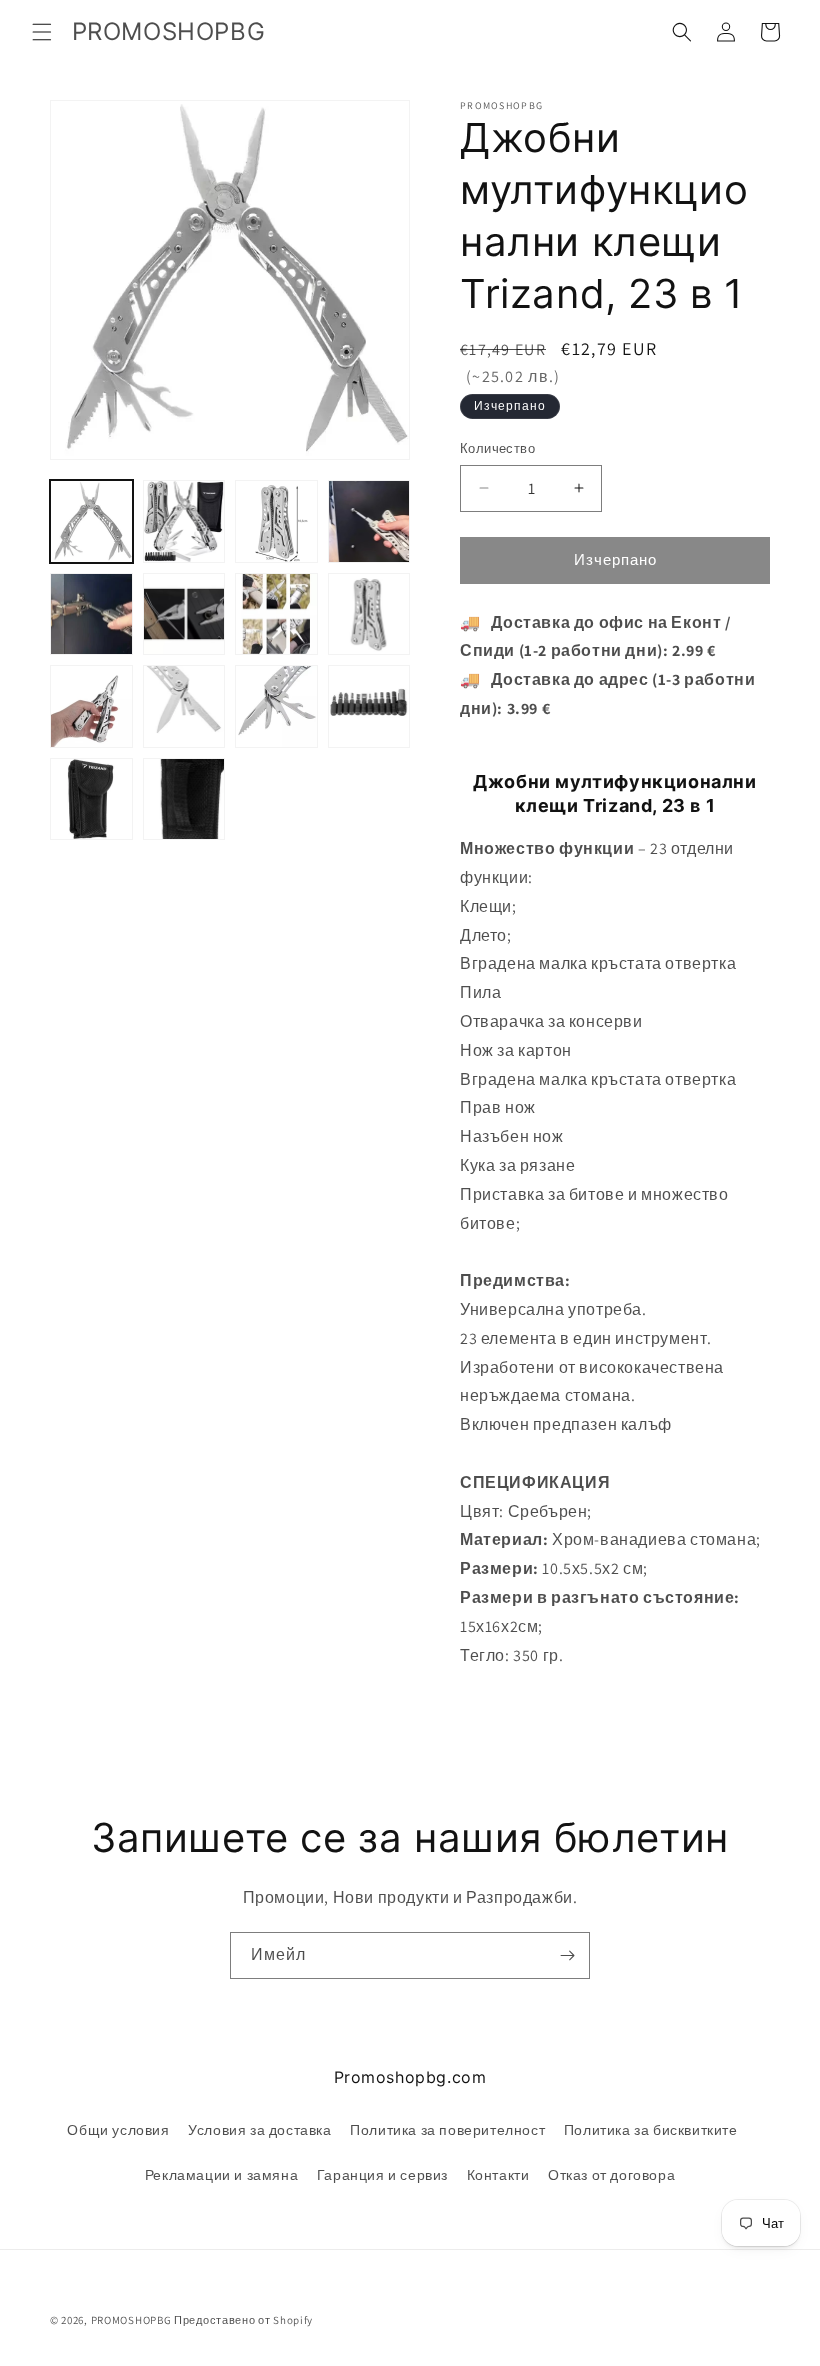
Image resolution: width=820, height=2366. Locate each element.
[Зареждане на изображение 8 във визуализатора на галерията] (369, 614)
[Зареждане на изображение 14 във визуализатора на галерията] (184, 799)
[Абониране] (567, 1955)
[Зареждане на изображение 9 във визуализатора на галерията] (91, 706)
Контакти (498, 2175)
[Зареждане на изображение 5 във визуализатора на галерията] (91, 614)
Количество (497, 448)
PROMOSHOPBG (131, 2320)
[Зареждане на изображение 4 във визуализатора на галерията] (369, 521)
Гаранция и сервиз (382, 2175)
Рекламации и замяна (221, 2175)
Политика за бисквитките (651, 2130)
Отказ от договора (611, 2175)
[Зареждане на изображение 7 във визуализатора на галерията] (276, 614)
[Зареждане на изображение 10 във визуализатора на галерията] (184, 706)
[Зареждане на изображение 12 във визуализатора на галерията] (369, 706)
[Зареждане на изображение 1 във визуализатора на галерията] (91, 521)
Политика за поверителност (447, 2130)
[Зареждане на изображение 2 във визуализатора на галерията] (184, 521)
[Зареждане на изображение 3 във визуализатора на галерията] (276, 521)
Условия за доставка (259, 2130)
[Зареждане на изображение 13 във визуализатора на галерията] (91, 799)
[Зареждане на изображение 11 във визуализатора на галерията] (276, 706)
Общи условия (118, 2130)
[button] (42, 32)
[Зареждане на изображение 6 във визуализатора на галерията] (184, 614)
